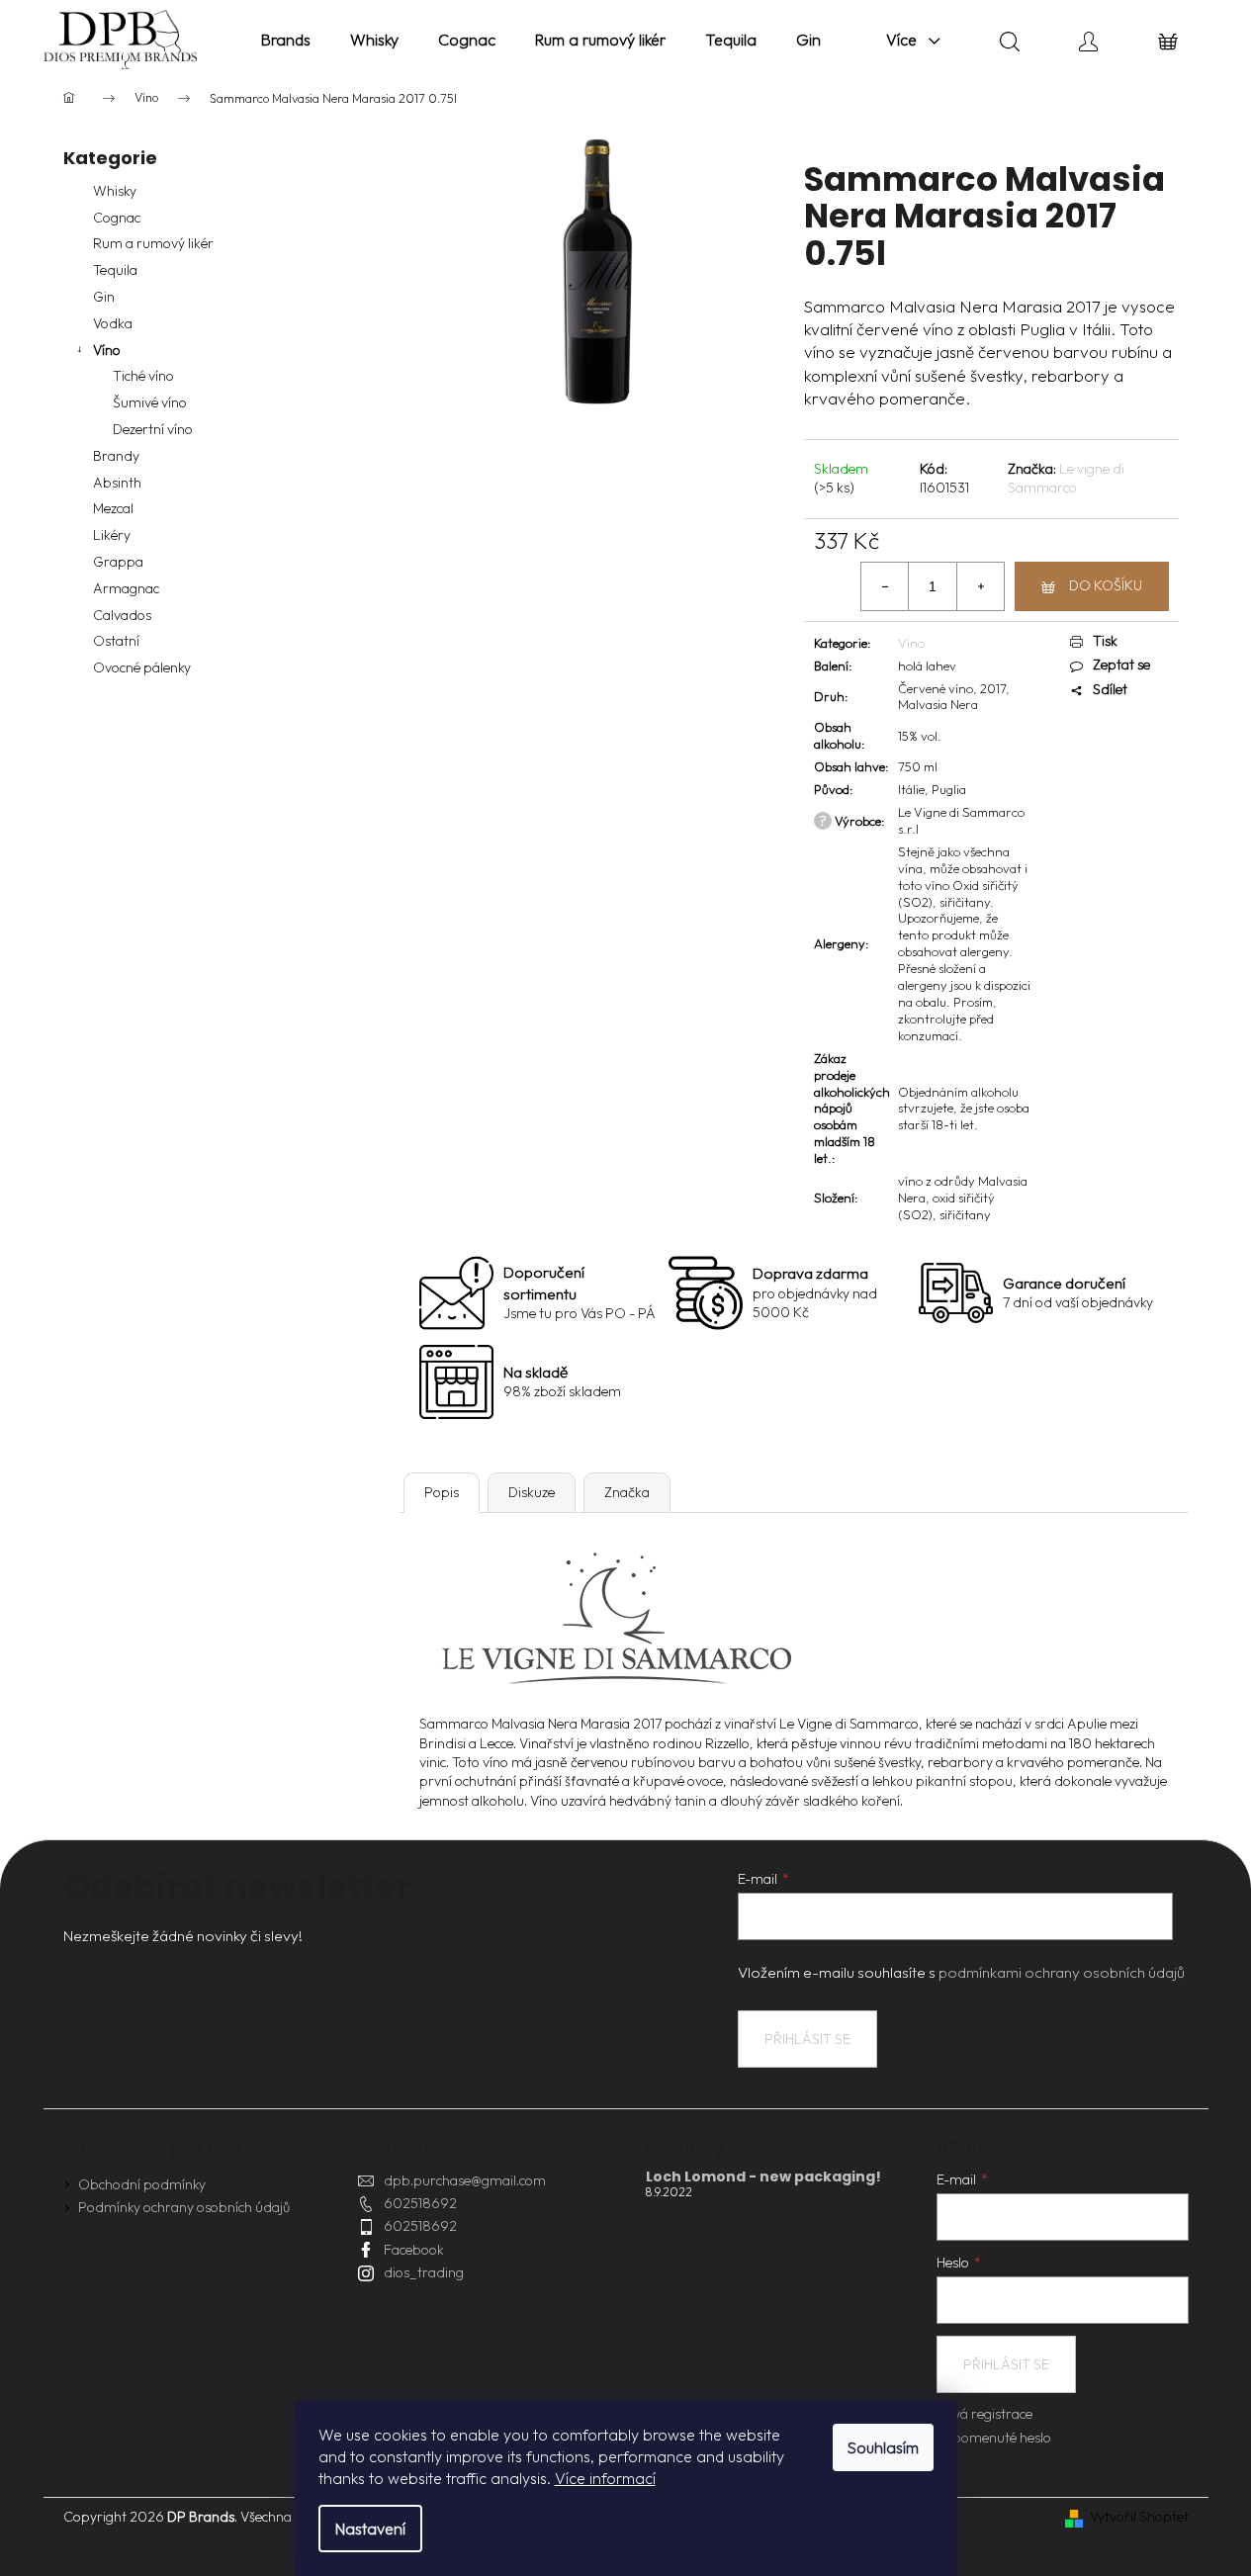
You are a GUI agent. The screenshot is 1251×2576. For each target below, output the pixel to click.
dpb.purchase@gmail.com (465, 2180)
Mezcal (113, 508)
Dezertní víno (153, 429)
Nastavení (370, 2529)
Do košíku (1106, 585)
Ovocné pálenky (142, 667)
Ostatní (116, 641)
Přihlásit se (807, 2039)
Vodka (113, 323)
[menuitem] (286, 40)
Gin (104, 297)
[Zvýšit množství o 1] (980, 586)
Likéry (112, 535)
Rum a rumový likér (153, 243)
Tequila (115, 270)
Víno (107, 350)
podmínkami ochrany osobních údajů (1062, 1972)
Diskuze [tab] (532, 1492)
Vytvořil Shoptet (1139, 2517)
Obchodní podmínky (142, 2184)
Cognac (117, 218)
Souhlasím (883, 2447)
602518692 (420, 2203)
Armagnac (126, 588)
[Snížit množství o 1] (885, 586)
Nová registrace (984, 2414)
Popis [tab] (442, 1492)
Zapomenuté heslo (994, 2438)
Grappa (118, 562)
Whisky (115, 191)
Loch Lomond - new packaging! (763, 2177)
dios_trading (424, 2272)
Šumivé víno (150, 402)
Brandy (116, 456)
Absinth (117, 483)
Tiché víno (143, 376)
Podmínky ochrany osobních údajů (184, 2207)
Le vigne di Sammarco (1066, 478)
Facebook (414, 2250)
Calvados (122, 615)
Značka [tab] (627, 1492)
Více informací (605, 2478)
